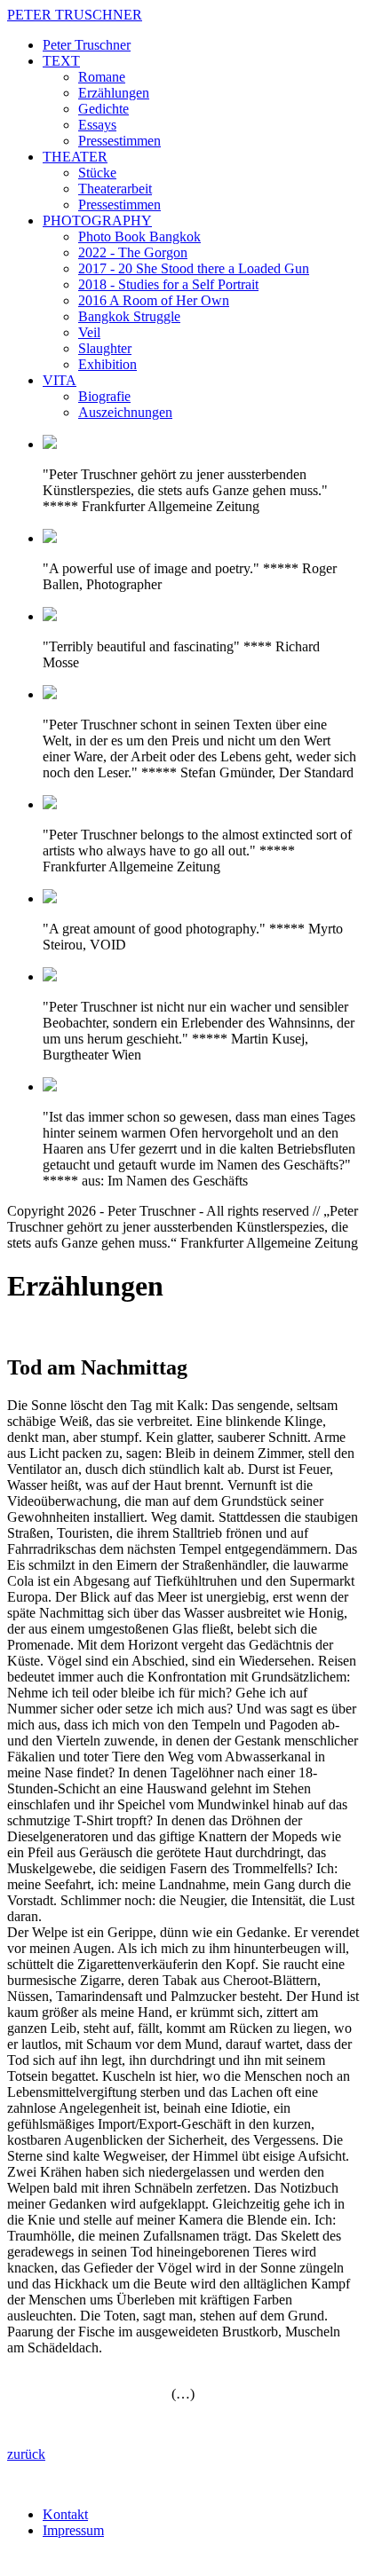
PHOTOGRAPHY (97, 221)
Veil (89, 332)
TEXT (61, 61)
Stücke (97, 173)
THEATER (75, 157)
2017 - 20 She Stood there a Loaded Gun (194, 268)
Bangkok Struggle (129, 316)
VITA (60, 380)
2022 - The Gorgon (133, 252)
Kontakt (65, 2514)
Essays (97, 125)
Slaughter (105, 348)
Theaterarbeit (115, 189)
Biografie (104, 396)
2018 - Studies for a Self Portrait (168, 284)
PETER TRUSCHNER (75, 15)
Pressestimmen (119, 141)
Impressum (73, 2530)
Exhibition (107, 364)
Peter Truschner (87, 45)
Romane (102, 77)
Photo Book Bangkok (139, 236)
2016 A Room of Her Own (154, 300)
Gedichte (103, 109)
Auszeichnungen (125, 412)
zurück (26, 2454)
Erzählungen (114, 93)
